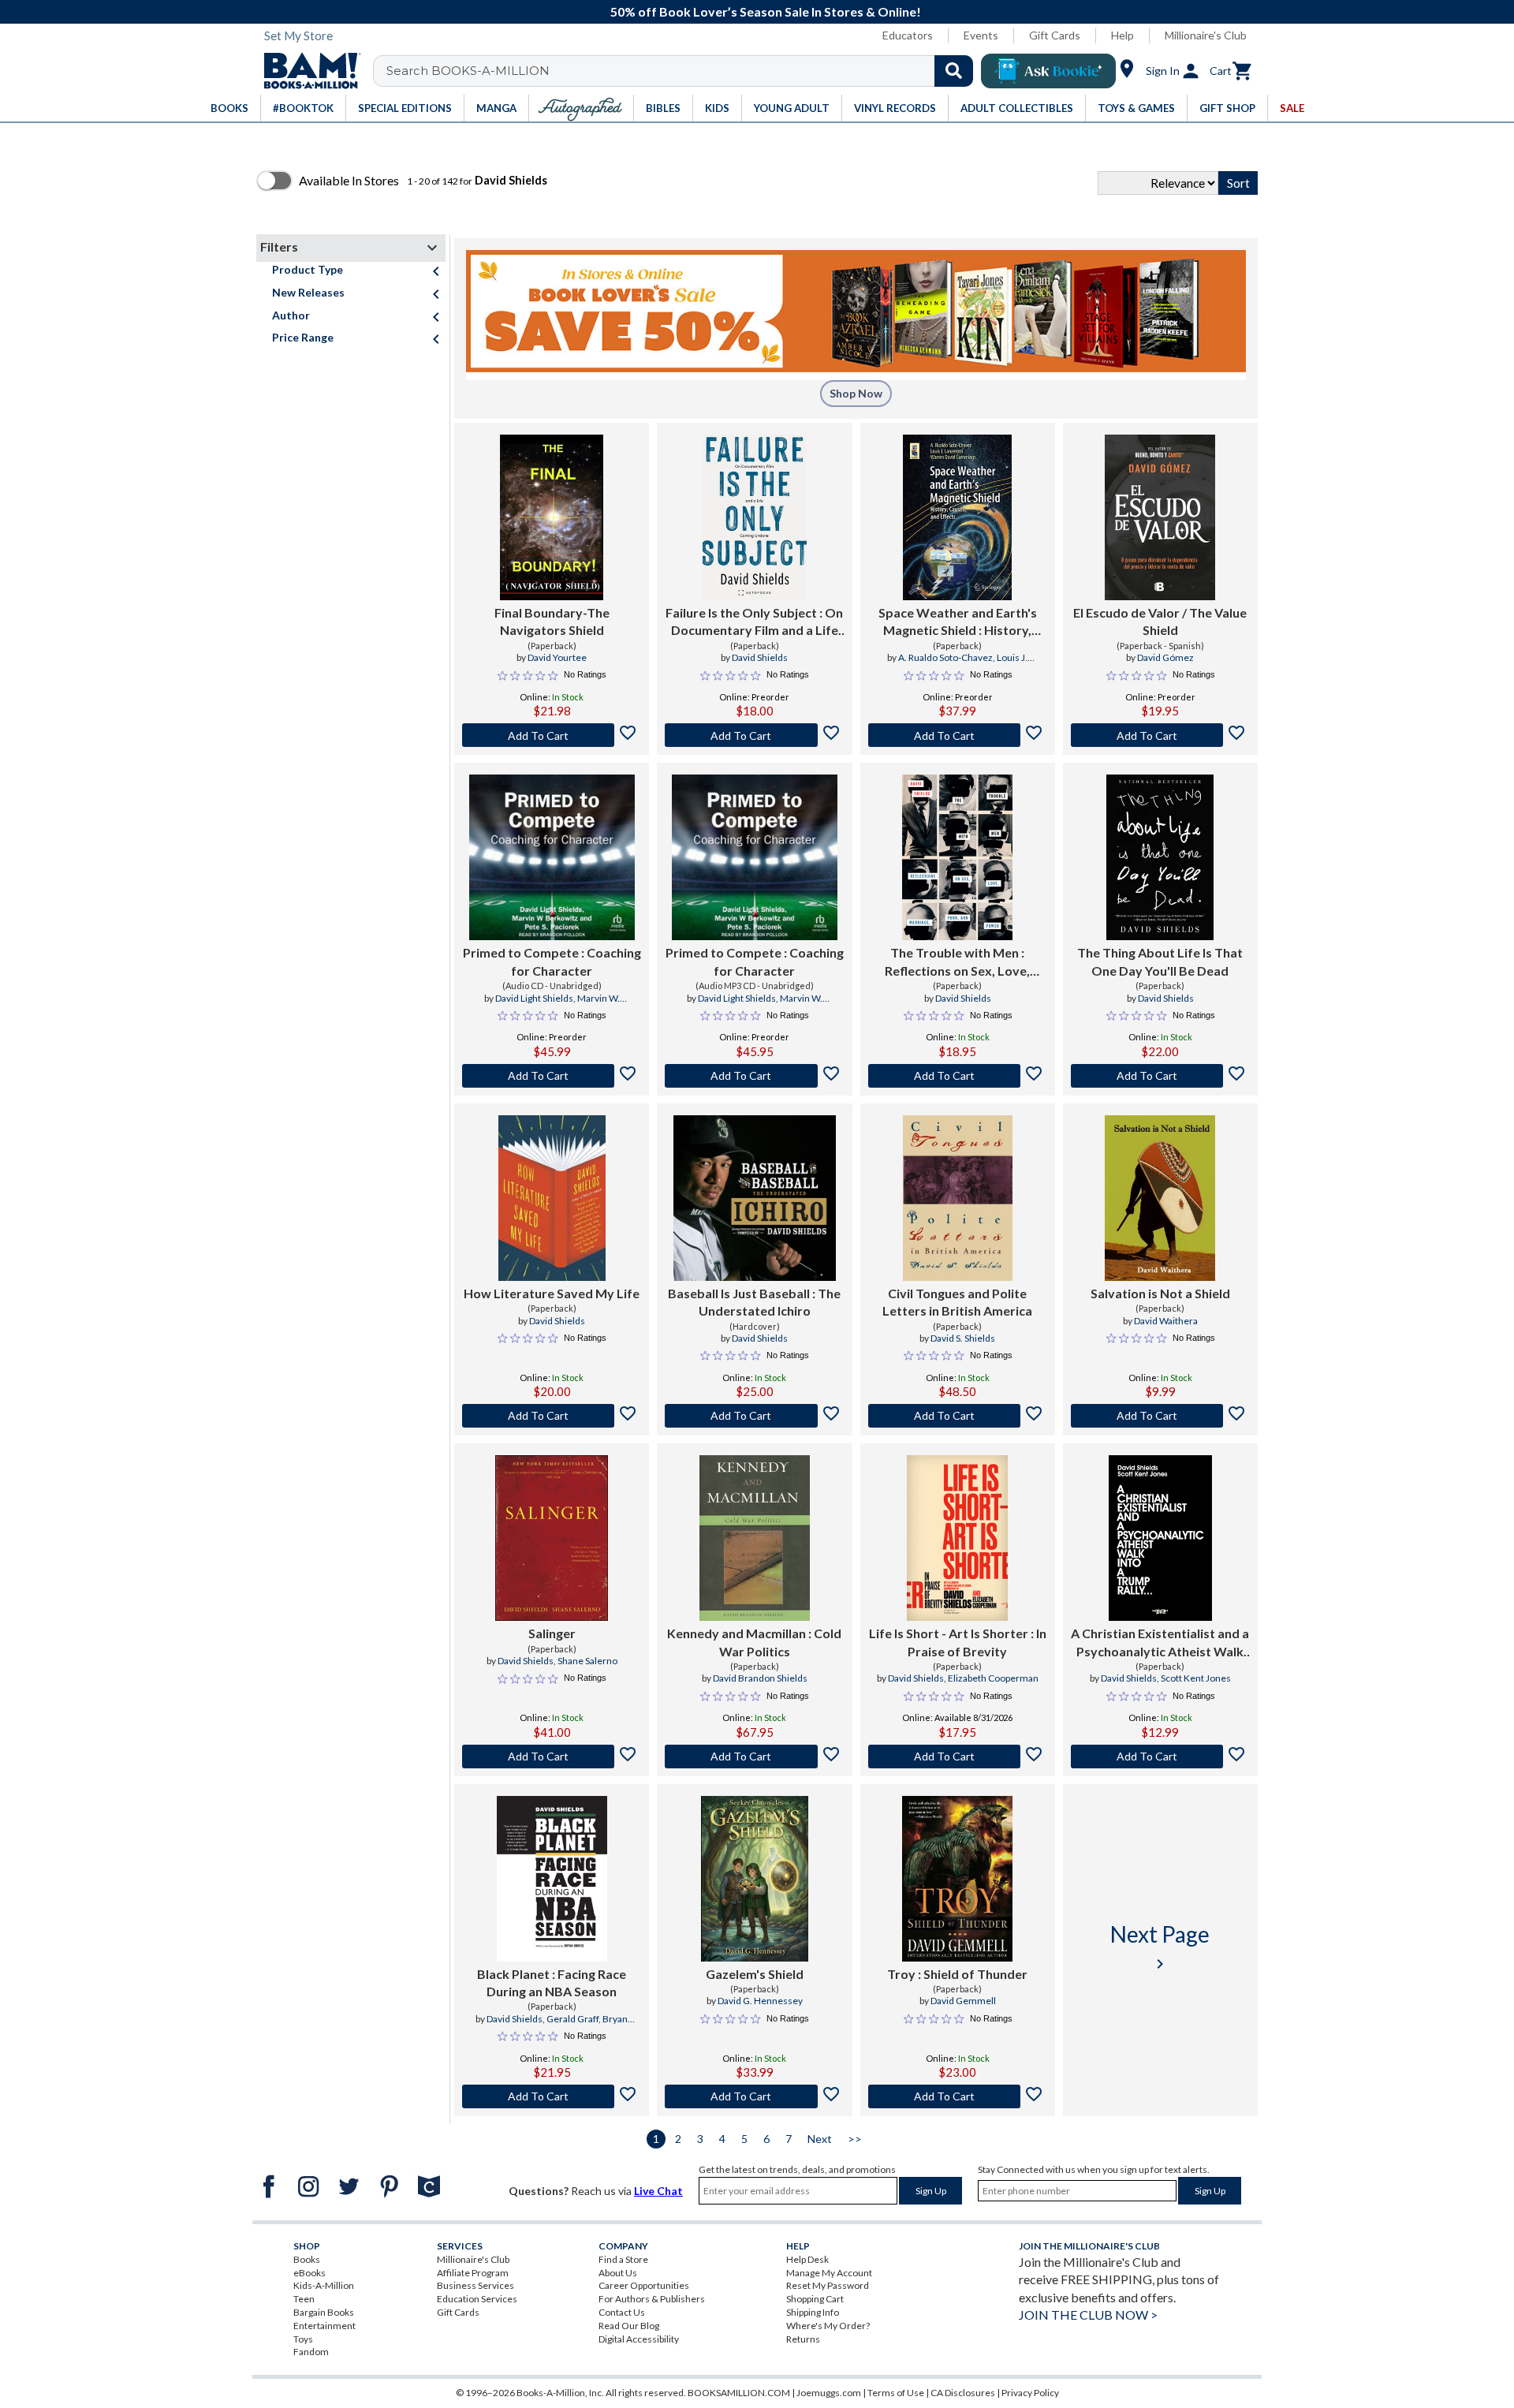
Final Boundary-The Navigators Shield (552, 621)
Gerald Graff (572, 2019)
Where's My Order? (828, 2326)
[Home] (307, 71)
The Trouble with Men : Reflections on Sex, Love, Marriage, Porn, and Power (958, 962)
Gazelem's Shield (755, 1974)
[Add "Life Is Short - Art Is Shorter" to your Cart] (958, 1757)
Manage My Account (829, 2273)
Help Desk (807, 2259)
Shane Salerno (587, 1661)
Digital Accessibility (639, 2339)
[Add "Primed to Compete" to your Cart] (552, 1076)
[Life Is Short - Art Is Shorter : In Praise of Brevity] (958, 1538)
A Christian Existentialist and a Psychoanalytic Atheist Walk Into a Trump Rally (1160, 1643)
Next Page (1160, 1947)
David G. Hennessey (760, 2001)
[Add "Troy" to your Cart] (958, 2096)
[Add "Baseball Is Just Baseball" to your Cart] (754, 1416)
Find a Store (623, 2259)
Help (1122, 35)
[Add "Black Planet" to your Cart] (552, 2096)
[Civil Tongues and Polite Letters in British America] (958, 1198)
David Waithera (1166, 1321)
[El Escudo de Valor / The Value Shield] (1160, 517)
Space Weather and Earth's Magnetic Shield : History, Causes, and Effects (958, 622)
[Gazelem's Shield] (755, 1879)
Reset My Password (828, 2285)
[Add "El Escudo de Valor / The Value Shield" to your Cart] (1160, 735)
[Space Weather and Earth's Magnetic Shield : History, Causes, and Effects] (958, 517)
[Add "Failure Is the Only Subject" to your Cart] (754, 735)
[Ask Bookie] (1048, 71)
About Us (618, 2273)
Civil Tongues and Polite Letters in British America (957, 1302)
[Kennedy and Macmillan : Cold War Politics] (755, 1538)
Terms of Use (896, 2393)
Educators (908, 35)
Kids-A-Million (324, 2285)
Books (307, 2259)
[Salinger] (552, 1538)
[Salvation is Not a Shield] (1160, 1198)
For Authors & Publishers (652, 2299)
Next (820, 2139)
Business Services (475, 2285)
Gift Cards (1055, 35)
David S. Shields (963, 1338)
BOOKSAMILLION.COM (739, 2393)
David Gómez (1165, 657)
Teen (304, 2299)
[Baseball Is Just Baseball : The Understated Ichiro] (755, 1198)
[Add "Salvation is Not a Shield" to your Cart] (1160, 1416)
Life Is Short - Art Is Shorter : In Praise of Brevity (958, 1642)
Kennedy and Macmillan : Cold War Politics (754, 1642)
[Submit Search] (954, 71)
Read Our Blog (629, 2326)
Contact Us (622, 2312)
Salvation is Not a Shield (1160, 1293)
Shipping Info (813, 2312)
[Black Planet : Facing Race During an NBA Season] (552, 1879)
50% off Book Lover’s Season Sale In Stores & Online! (766, 11)
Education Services (477, 2299)
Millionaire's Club (1206, 35)
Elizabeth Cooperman (993, 1678)
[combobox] (683, 71)
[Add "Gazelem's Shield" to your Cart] (754, 2096)
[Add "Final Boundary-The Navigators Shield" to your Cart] (552, 735)
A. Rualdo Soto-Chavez (945, 657)
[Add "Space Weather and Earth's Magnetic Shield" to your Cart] (958, 735)
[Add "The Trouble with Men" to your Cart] (958, 1076)
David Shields (760, 657)
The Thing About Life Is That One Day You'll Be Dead (1160, 961)
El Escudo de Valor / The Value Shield (1160, 621)
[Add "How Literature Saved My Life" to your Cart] (552, 1416)
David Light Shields (534, 998)
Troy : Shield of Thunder (957, 1974)
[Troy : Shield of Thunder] (957, 1879)
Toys (303, 2339)
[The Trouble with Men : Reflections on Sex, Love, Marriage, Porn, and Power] (957, 857)
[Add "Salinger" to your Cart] (552, 1757)
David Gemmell (963, 2001)
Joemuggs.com (829, 2393)
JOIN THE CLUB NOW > (1088, 2315)
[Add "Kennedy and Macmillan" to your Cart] (754, 1757)
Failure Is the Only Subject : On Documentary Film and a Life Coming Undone (754, 622)
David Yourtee (557, 657)
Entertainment (324, 2326)
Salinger (552, 1633)
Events (981, 35)
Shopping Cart (815, 2299)
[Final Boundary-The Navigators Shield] (552, 517)
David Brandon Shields (760, 1678)
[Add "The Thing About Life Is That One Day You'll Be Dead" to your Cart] (1160, 1076)
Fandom (311, 2352)
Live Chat (658, 2191)
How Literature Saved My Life (552, 1293)
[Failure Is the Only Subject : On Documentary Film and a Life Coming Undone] (754, 517)
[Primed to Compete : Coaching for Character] (552, 857)
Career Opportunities (644, 2285)
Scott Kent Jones (1196, 1678)
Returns (803, 2339)
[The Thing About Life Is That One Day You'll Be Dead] (1160, 857)
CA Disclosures (963, 2393)
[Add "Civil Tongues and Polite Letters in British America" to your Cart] (958, 1416)
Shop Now (856, 393)
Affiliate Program (473, 2273)
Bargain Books (324, 2312)
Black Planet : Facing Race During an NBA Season (552, 1982)
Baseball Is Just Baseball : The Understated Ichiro (754, 1302)
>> (855, 2139)
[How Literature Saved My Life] (552, 1198)
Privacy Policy (1030, 2393)
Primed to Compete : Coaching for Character (552, 961)
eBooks (310, 2273)
